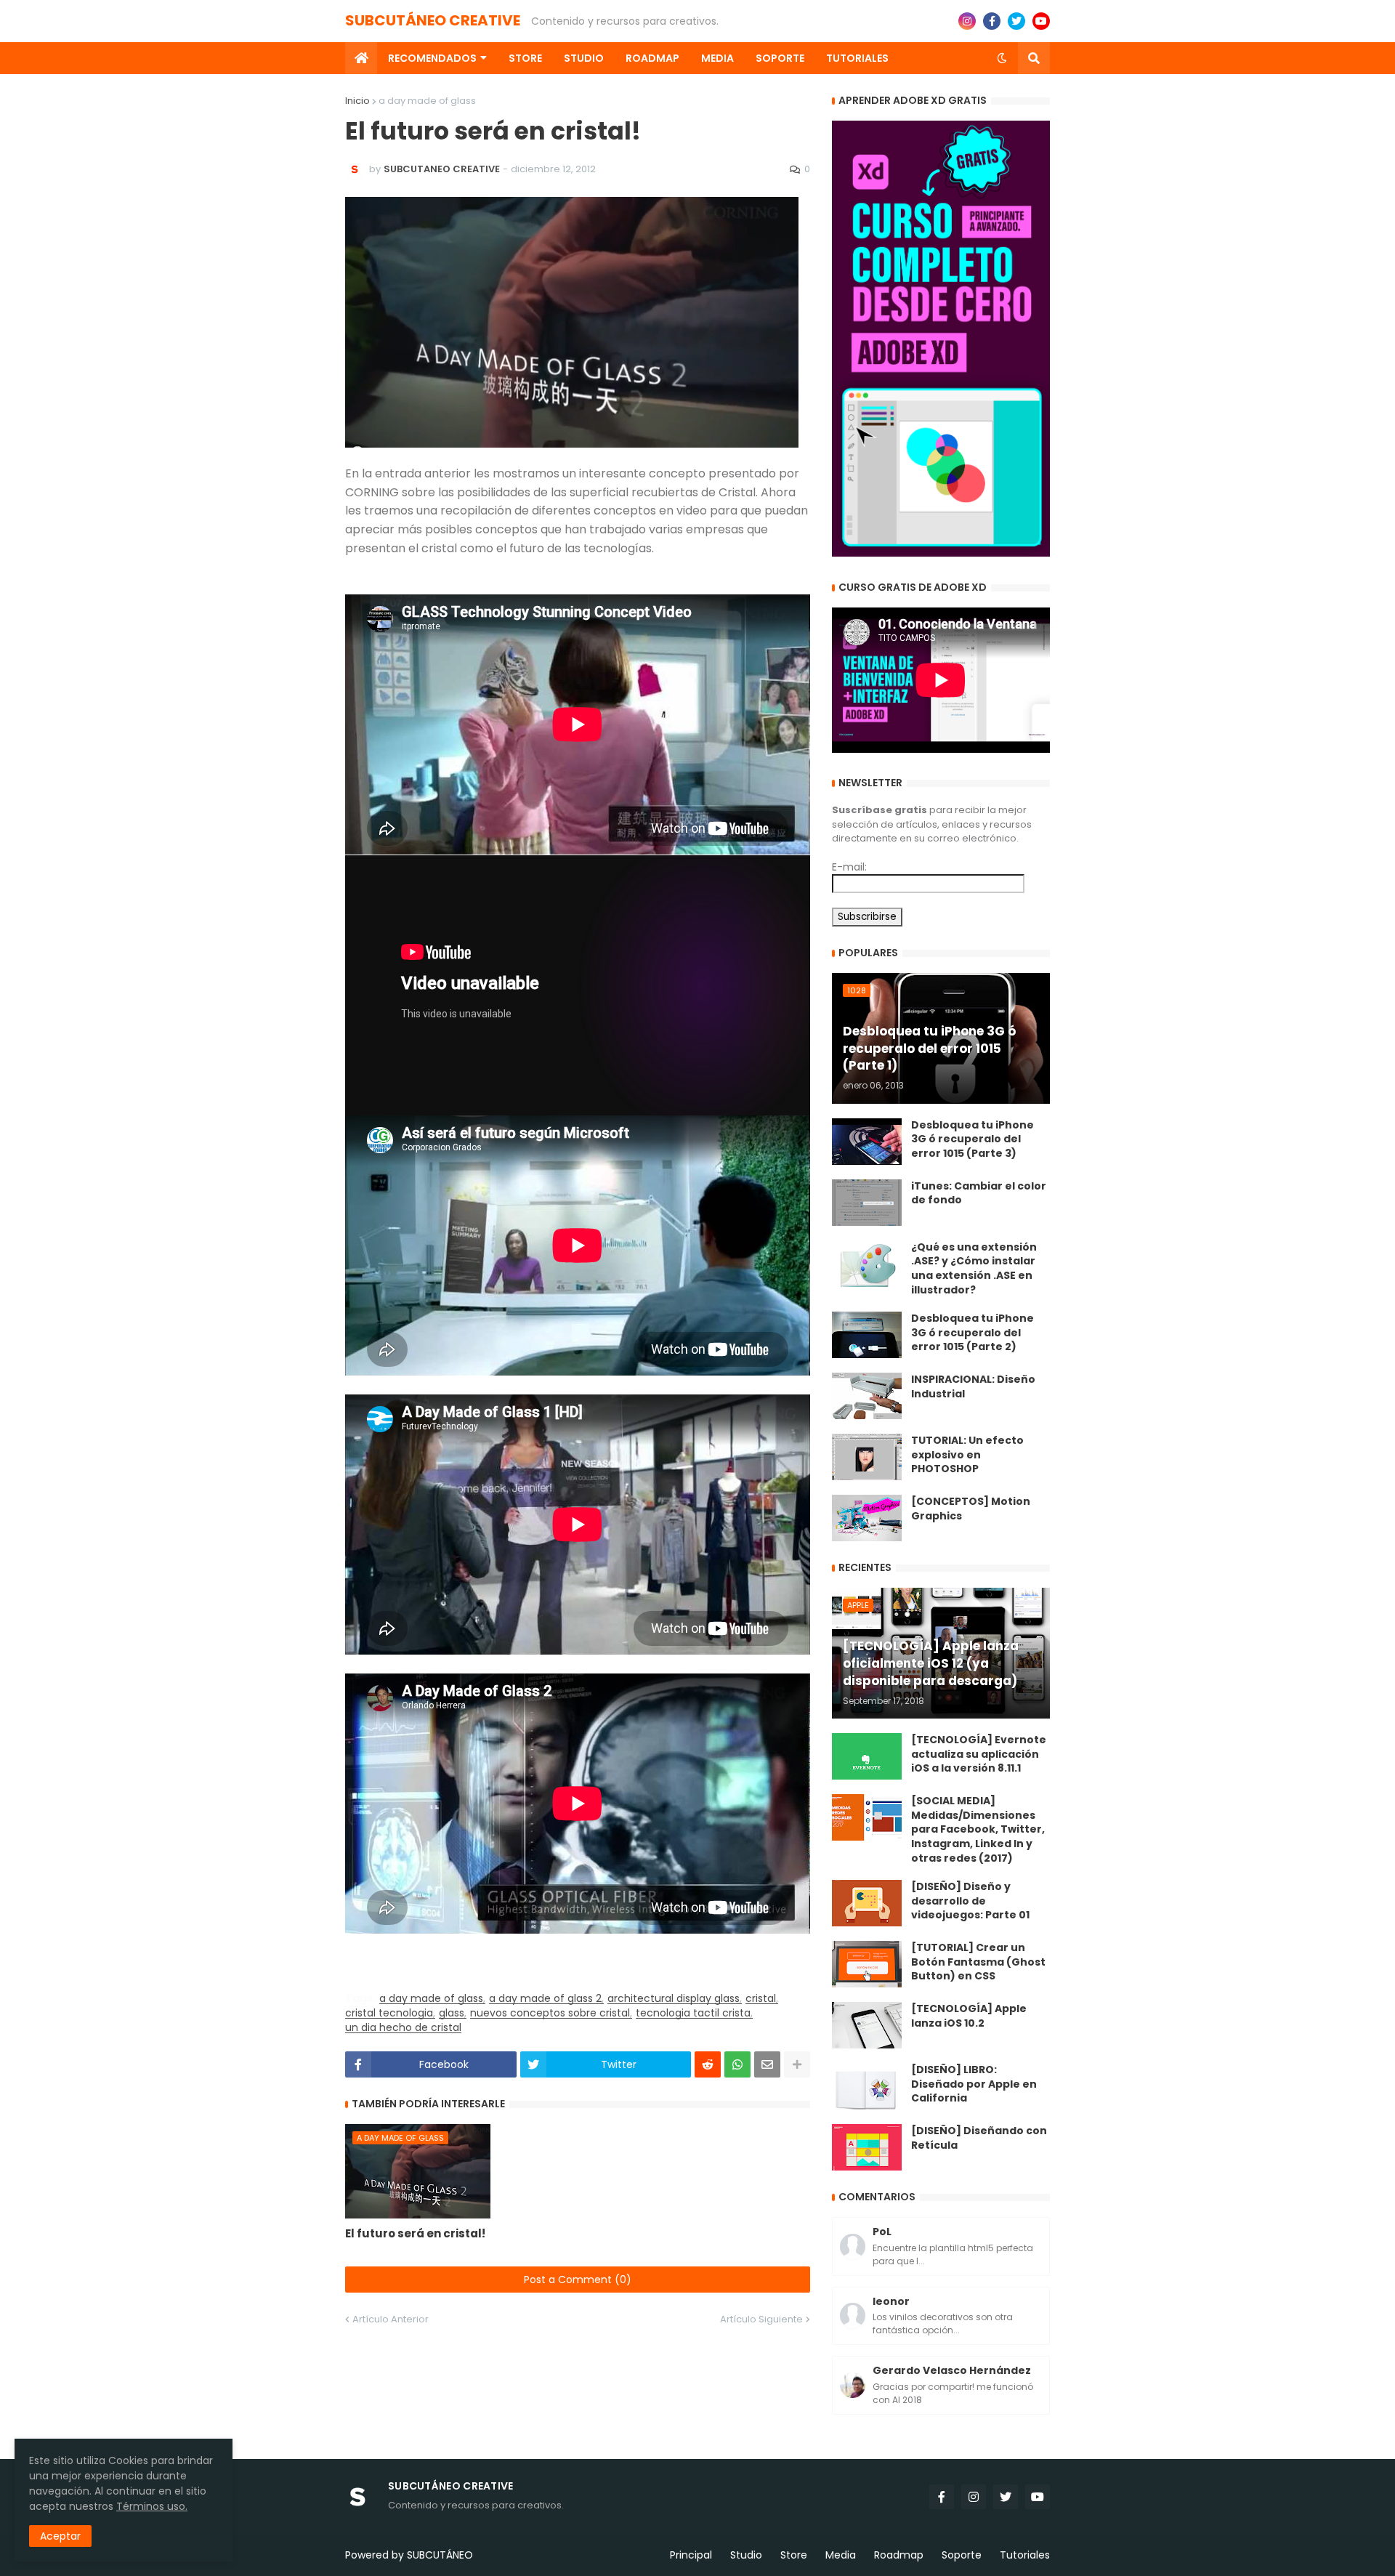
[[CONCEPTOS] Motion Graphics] (867, 1518)
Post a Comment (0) (578, 2280)
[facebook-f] (992, 21)
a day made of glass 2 (545, 1999)
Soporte (962, 2555)
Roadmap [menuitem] (652, 58)
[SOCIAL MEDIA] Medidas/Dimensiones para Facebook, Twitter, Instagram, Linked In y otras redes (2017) (978, 1829)
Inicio (357, 101)
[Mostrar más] (797, 2064)
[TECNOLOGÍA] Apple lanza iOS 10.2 (969, 2016)
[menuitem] (361, 58)
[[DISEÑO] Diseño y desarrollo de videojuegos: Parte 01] (867, 1903)
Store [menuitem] (525, 58)
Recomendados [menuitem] (432, 58)
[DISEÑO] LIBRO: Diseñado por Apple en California (974, 2084)
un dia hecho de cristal (403, 2028)
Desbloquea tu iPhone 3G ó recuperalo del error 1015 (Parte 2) (973, 1333)
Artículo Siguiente (761, 2319)
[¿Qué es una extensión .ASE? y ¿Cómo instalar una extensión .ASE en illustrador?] (867, 1264)
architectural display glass (674, 1999)
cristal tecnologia (389, 2013)
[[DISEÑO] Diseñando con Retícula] (867, 2147)
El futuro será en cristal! (415, 2233)
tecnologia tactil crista (693, 2013)
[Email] (767, 2064)
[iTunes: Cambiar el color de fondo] (867, 1203)
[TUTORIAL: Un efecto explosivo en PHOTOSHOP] (867, 1457)
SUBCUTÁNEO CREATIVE (433, 20)
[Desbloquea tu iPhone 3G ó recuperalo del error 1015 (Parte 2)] (867, 1335)
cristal (761, 1999)
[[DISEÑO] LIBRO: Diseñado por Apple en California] (867, 2086)
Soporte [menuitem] (780, 58)
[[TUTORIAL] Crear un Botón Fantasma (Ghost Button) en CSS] (867, 1964)
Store (794, 2555)
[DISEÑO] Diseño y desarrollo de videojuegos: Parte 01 (970, 1901)
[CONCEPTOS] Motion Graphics (971, 1509)
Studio (746, 2555)
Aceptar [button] (60, 2536)
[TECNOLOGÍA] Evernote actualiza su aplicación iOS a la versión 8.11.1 (979, 1754)
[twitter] (1016, 21)
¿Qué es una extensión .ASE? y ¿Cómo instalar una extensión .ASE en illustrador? (974, 1269)
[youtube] (1041, 21)
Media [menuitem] (717, 58)
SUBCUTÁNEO (440, 2555)
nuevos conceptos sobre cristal (550, 2013)
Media (841, 2555)
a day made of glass (427, 101)
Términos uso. (152, 2506)
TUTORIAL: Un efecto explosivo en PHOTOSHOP (967, 1455)
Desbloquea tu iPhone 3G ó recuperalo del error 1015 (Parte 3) (973, 1139)
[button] (1002, 58)
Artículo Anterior (391, 2319)
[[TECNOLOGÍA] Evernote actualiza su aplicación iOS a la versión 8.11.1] (867, 1756)
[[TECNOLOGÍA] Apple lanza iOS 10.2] (867, 2025)
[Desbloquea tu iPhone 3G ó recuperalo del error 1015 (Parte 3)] (867, 1142)
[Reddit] (708, 2064)
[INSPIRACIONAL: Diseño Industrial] (867, 1396)
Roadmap (899, 2555)
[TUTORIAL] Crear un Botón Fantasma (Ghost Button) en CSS (978, 1962)
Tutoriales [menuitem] (857, 58)
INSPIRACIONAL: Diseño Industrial (973, 1387)
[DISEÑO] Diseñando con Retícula (979, 2138)
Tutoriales (1025, 2555)
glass (452, 2013)
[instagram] (967, 21)
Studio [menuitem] (584, 58)
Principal (691, 2555)
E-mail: (849, 867)
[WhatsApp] (737, 2064)
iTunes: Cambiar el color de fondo (979, 1194)
